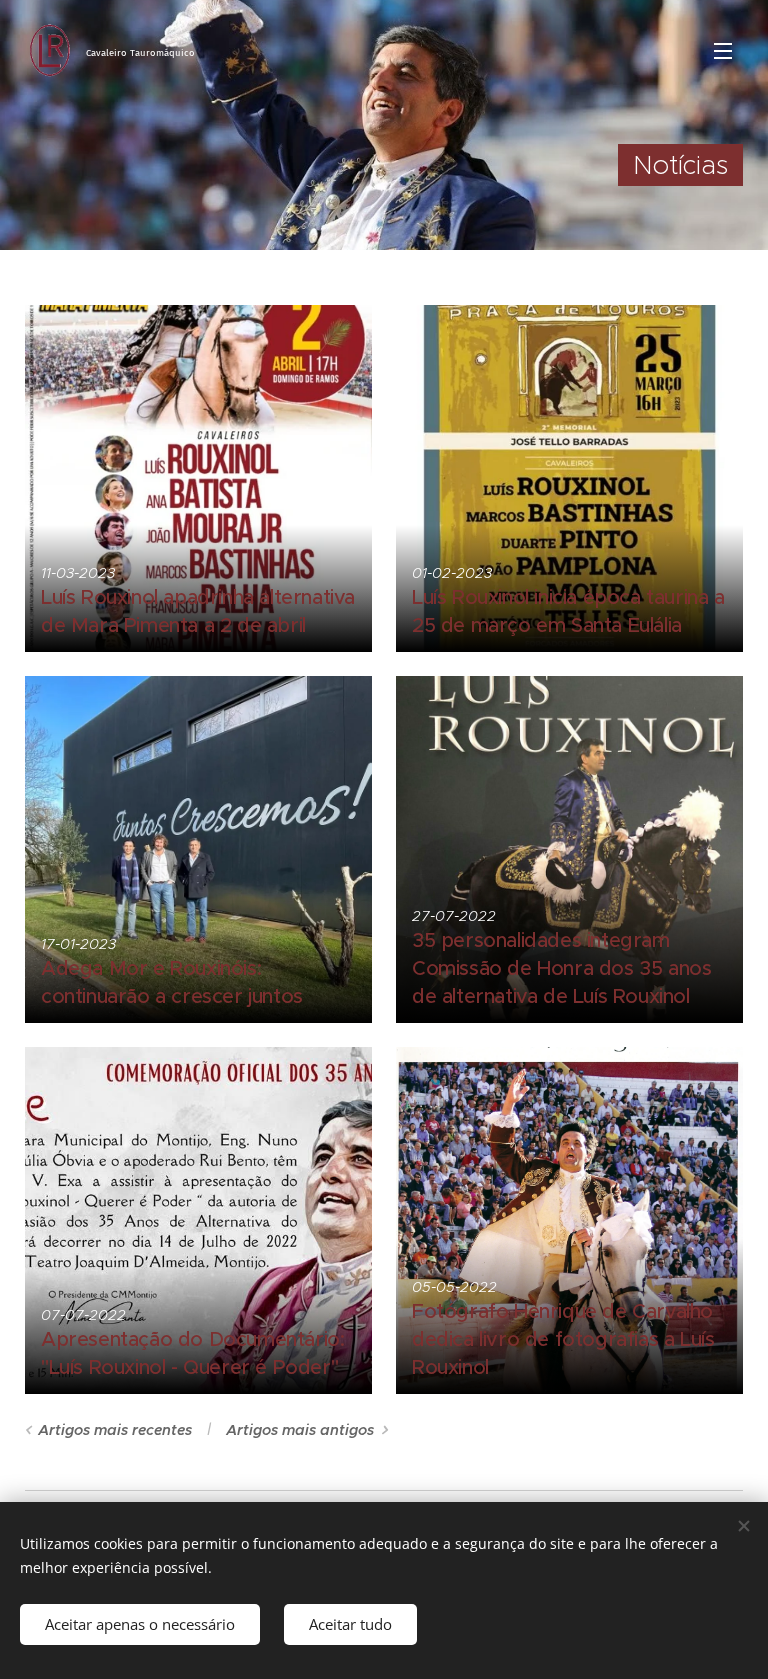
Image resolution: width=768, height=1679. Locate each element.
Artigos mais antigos (300, 1430)
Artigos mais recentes (115, 1430)
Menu (723, 50)
